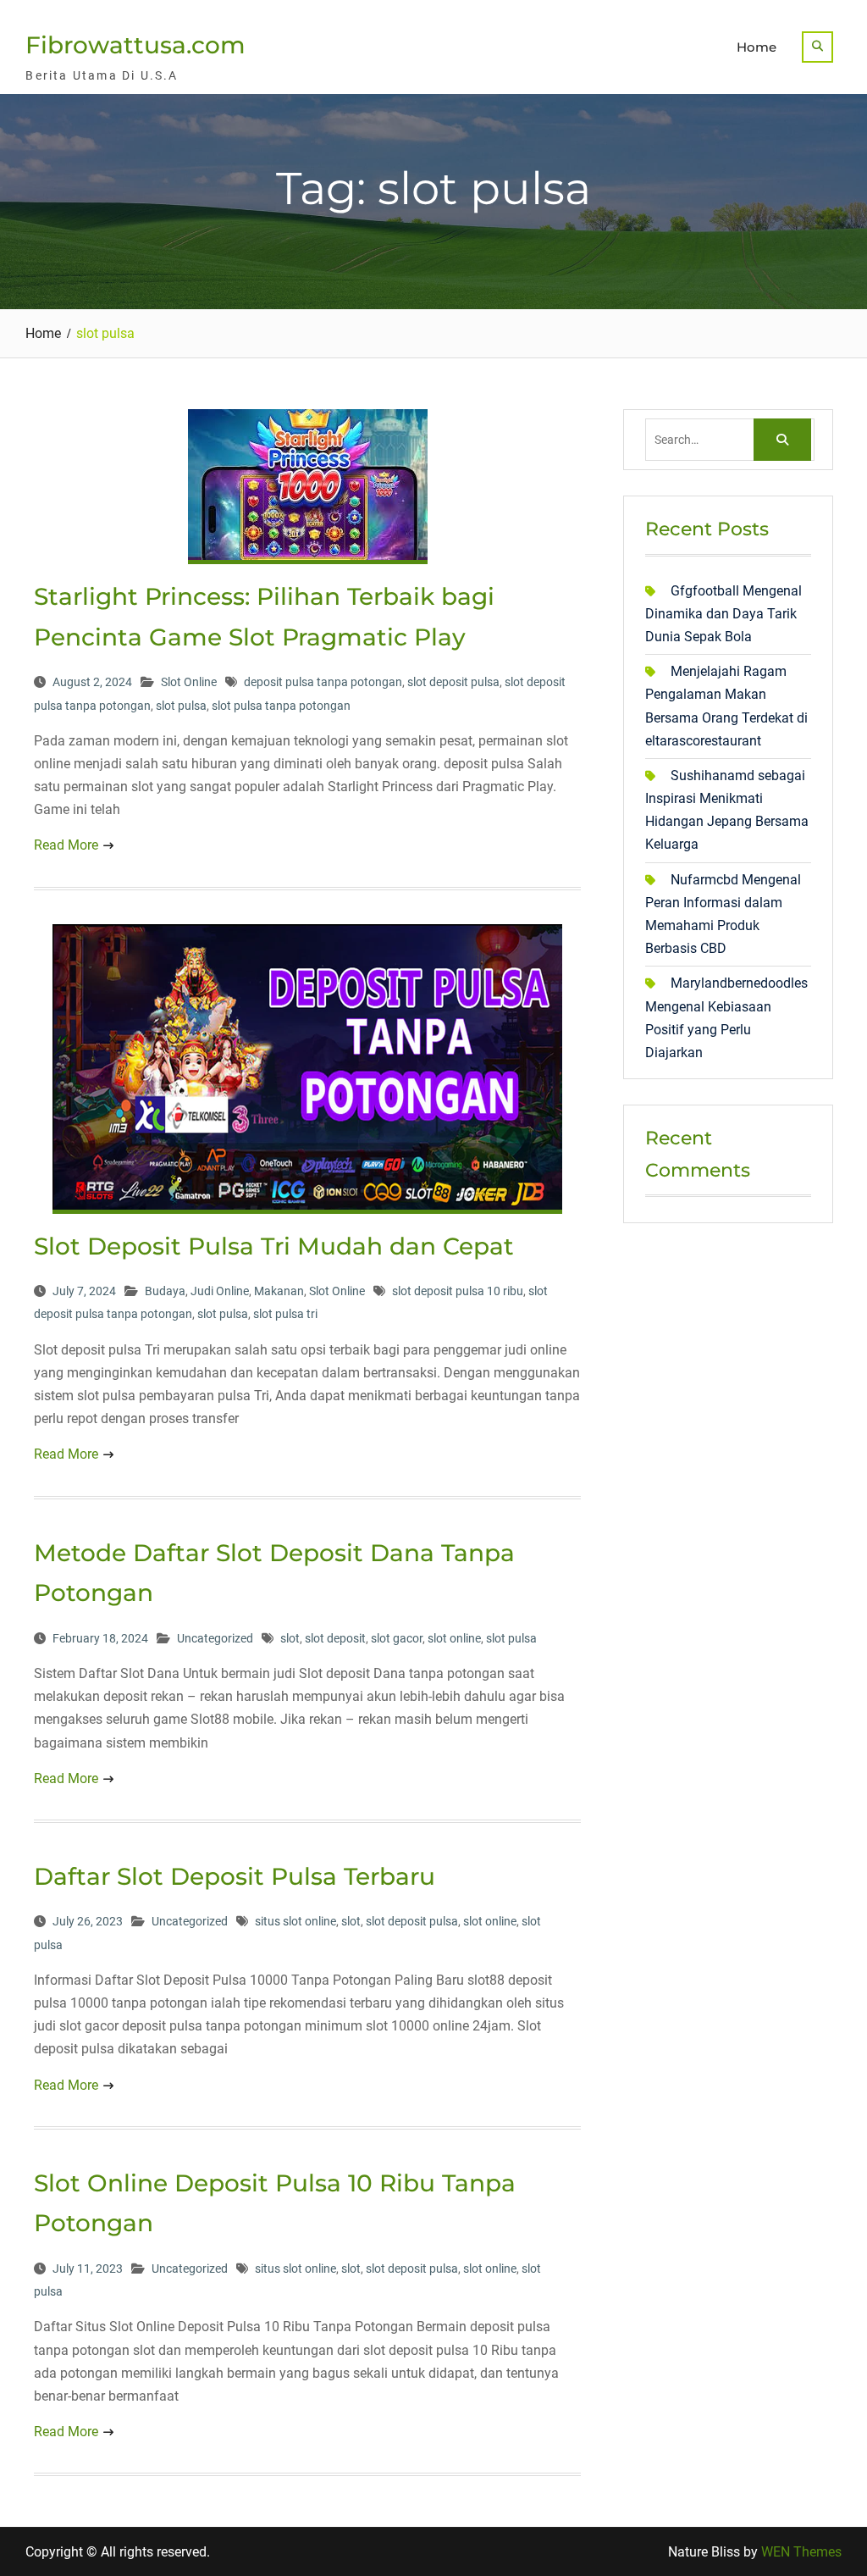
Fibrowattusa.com (135, 45)
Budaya (165, 1291)
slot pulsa (181, 706)
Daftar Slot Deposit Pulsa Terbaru (235, 1876)
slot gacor (397, 1638)
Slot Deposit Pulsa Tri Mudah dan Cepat (274, 1246)
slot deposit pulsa (453, 682)
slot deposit (335, 1638)
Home (757, 47)
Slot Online (189, 682)
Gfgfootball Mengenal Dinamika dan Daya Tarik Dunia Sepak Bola (723, 614)
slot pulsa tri (285, 1314)
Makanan (279, 1291)
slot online (454, 1638)
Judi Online (220, 1291)
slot (290, 1638)
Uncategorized (215, 1638)
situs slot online (295, 1921)
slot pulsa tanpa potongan (281, 706)
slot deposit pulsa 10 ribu (458, 1291)
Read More (66, 845)
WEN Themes (801, 2552)
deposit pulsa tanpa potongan (323, 682)
